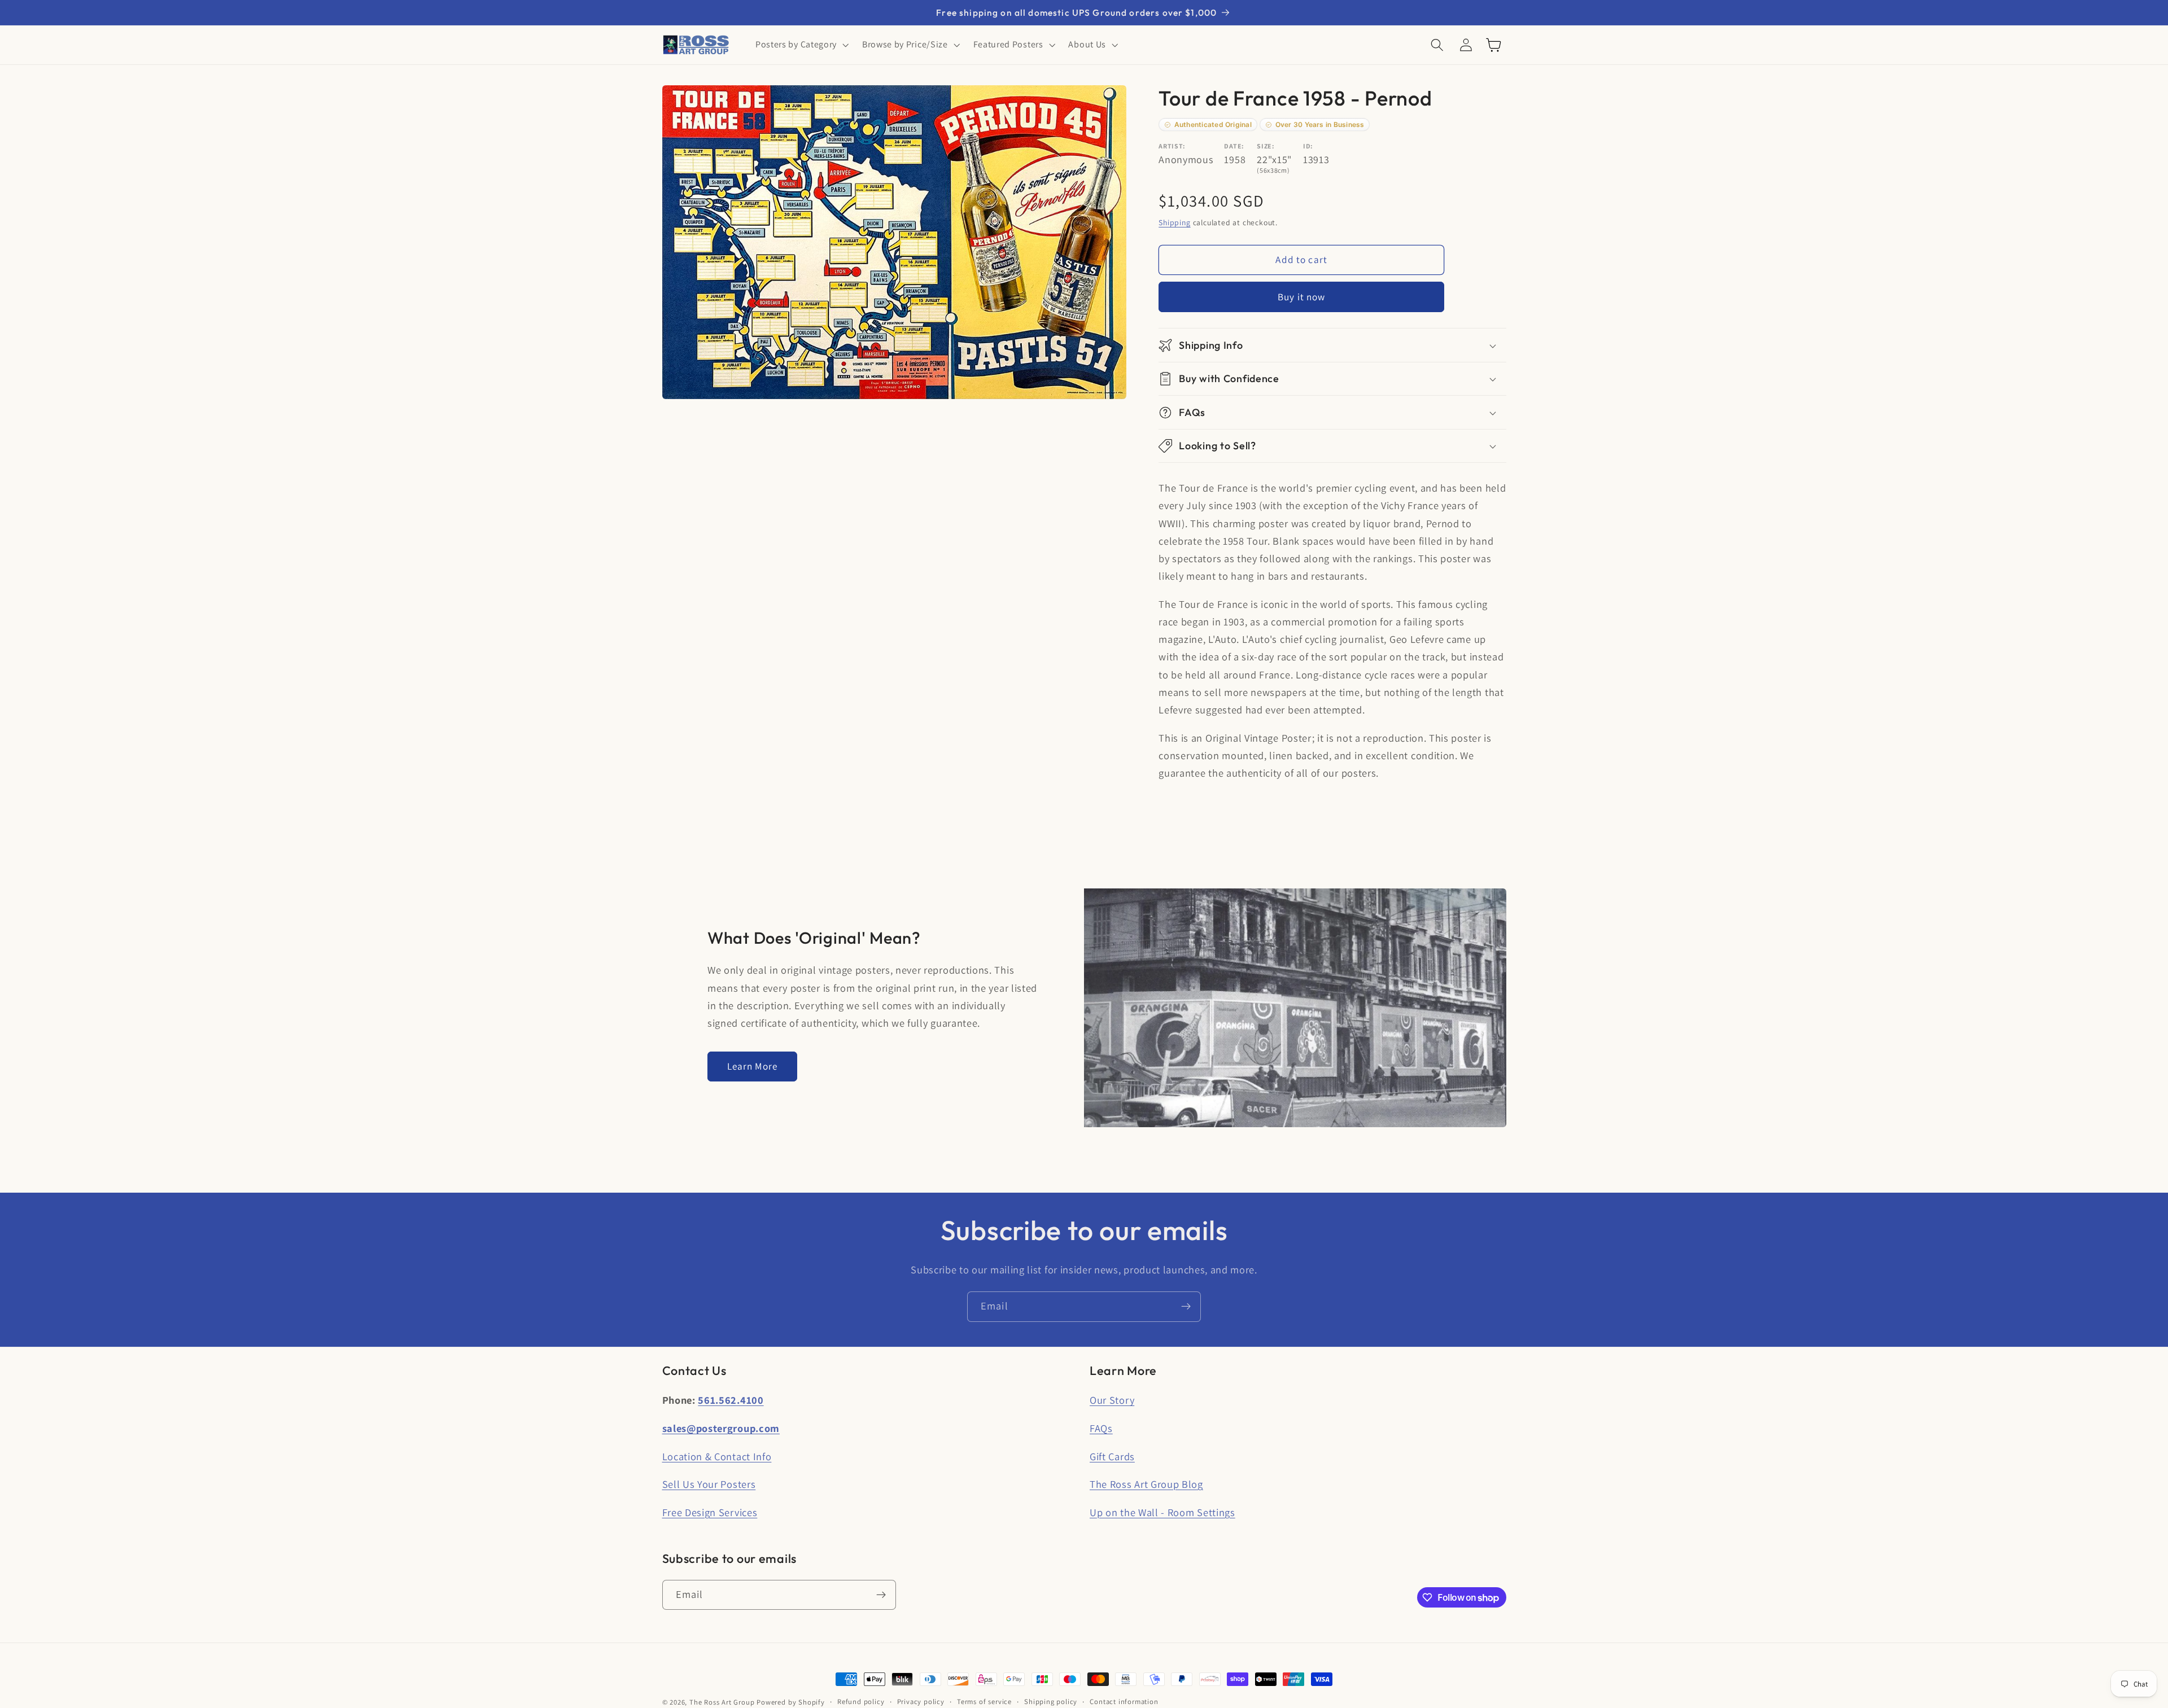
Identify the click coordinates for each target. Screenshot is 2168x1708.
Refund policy (861, 1702)
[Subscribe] (1186, 1307)
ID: (1308, 146)
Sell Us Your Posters (709, 1484)
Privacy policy (921, 1702)
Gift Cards (1112, 1456)
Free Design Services (710, 1512)
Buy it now (1302, 297)
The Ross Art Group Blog (1146, 1484)
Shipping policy (1051, 1702)
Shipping (1174, 222)
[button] (801, 45)
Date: (1234, 146)
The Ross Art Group (722, 1702)
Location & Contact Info (717, 1456)
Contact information (1124, 1702)
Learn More (753, 1066)
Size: (1266, 146)
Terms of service (984, 1702)
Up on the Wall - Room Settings (1162, 1512)
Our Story (1112, 1400)
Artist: (1172, 146)
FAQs (1101, 1428)
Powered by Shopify (791, 1702)
